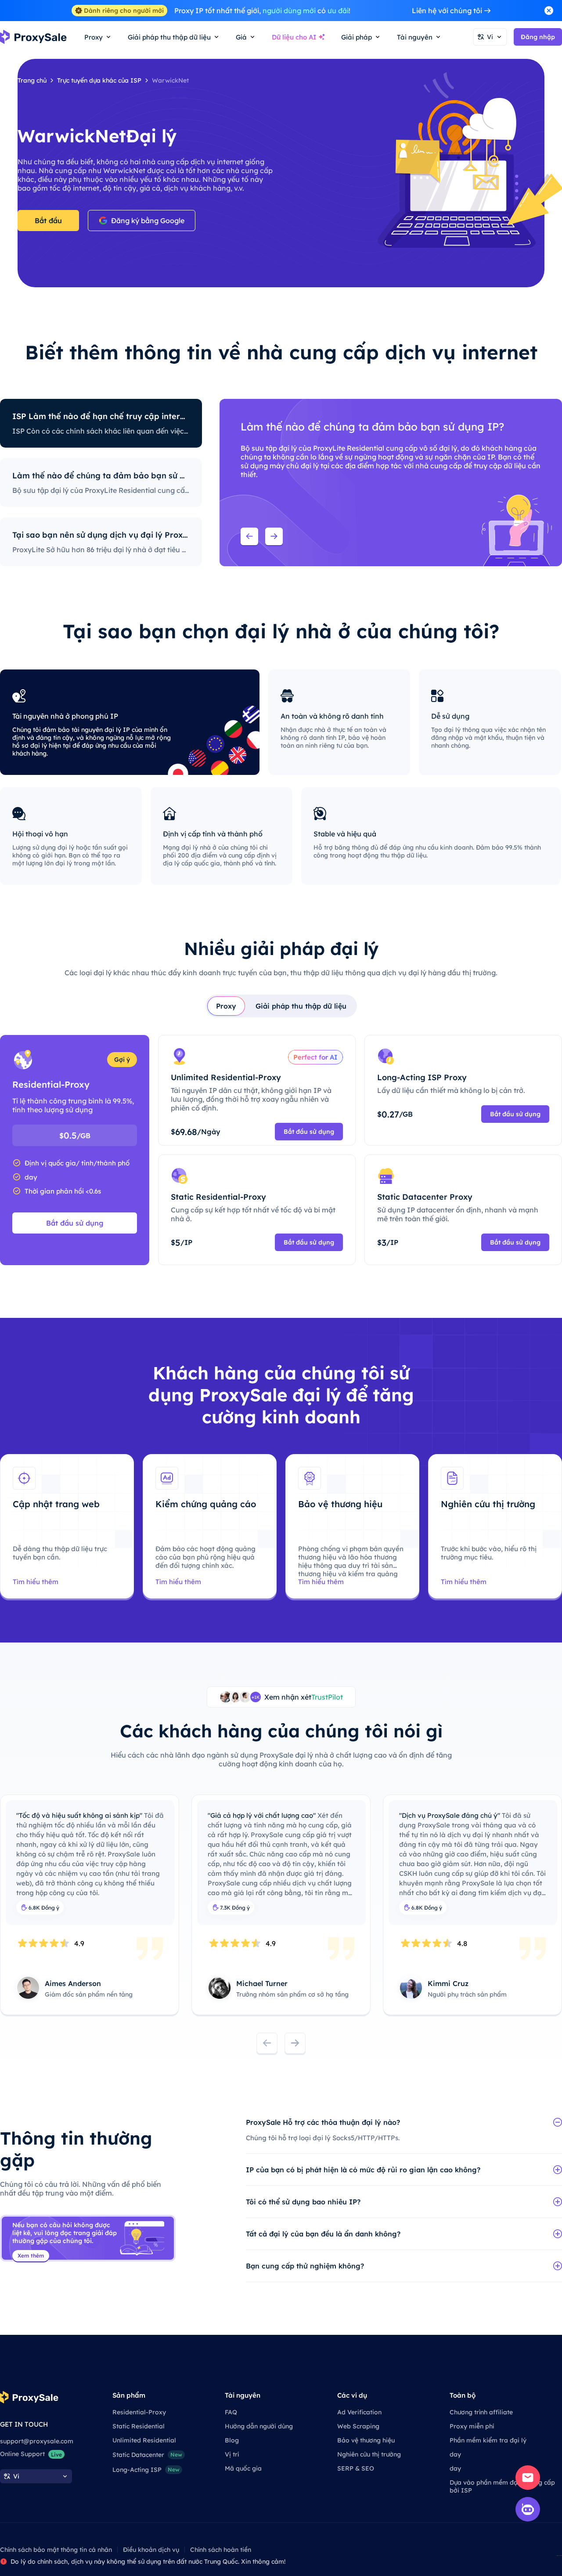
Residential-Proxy (139, 2412)
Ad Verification (359, 2412)
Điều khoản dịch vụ (151, 2550)
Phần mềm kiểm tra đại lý (488, 2440)
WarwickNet (170, 80)
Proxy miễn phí (472, 2426)
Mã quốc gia (243, 2468)
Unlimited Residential (144, 2440)
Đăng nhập (538, 37)
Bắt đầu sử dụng (75, 1223)
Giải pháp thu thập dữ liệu (301, 1006)
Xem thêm (31, 2256)
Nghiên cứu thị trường (369, 2454)
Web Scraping (358, 2426)
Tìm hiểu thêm (36, 1582)
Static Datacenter (147, 2455)
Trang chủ (32, 80)
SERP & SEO (356, 2468)
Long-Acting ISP (146, 2470)
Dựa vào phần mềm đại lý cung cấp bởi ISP (502, 2486)
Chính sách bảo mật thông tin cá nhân (56, 2550)
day (455, 2454)
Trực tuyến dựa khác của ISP (99, 80)
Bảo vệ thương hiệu (366, 2440)
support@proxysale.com (37, 2441)
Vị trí (232, 2454)
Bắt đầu (48, 221)
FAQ (231, 2412)
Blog (232, 2440)
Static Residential (139, 2426)
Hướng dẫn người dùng (259, 2426)
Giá (241, 37)
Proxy (226, 1006)
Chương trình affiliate (481, 2412)
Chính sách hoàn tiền (221, 2550)
